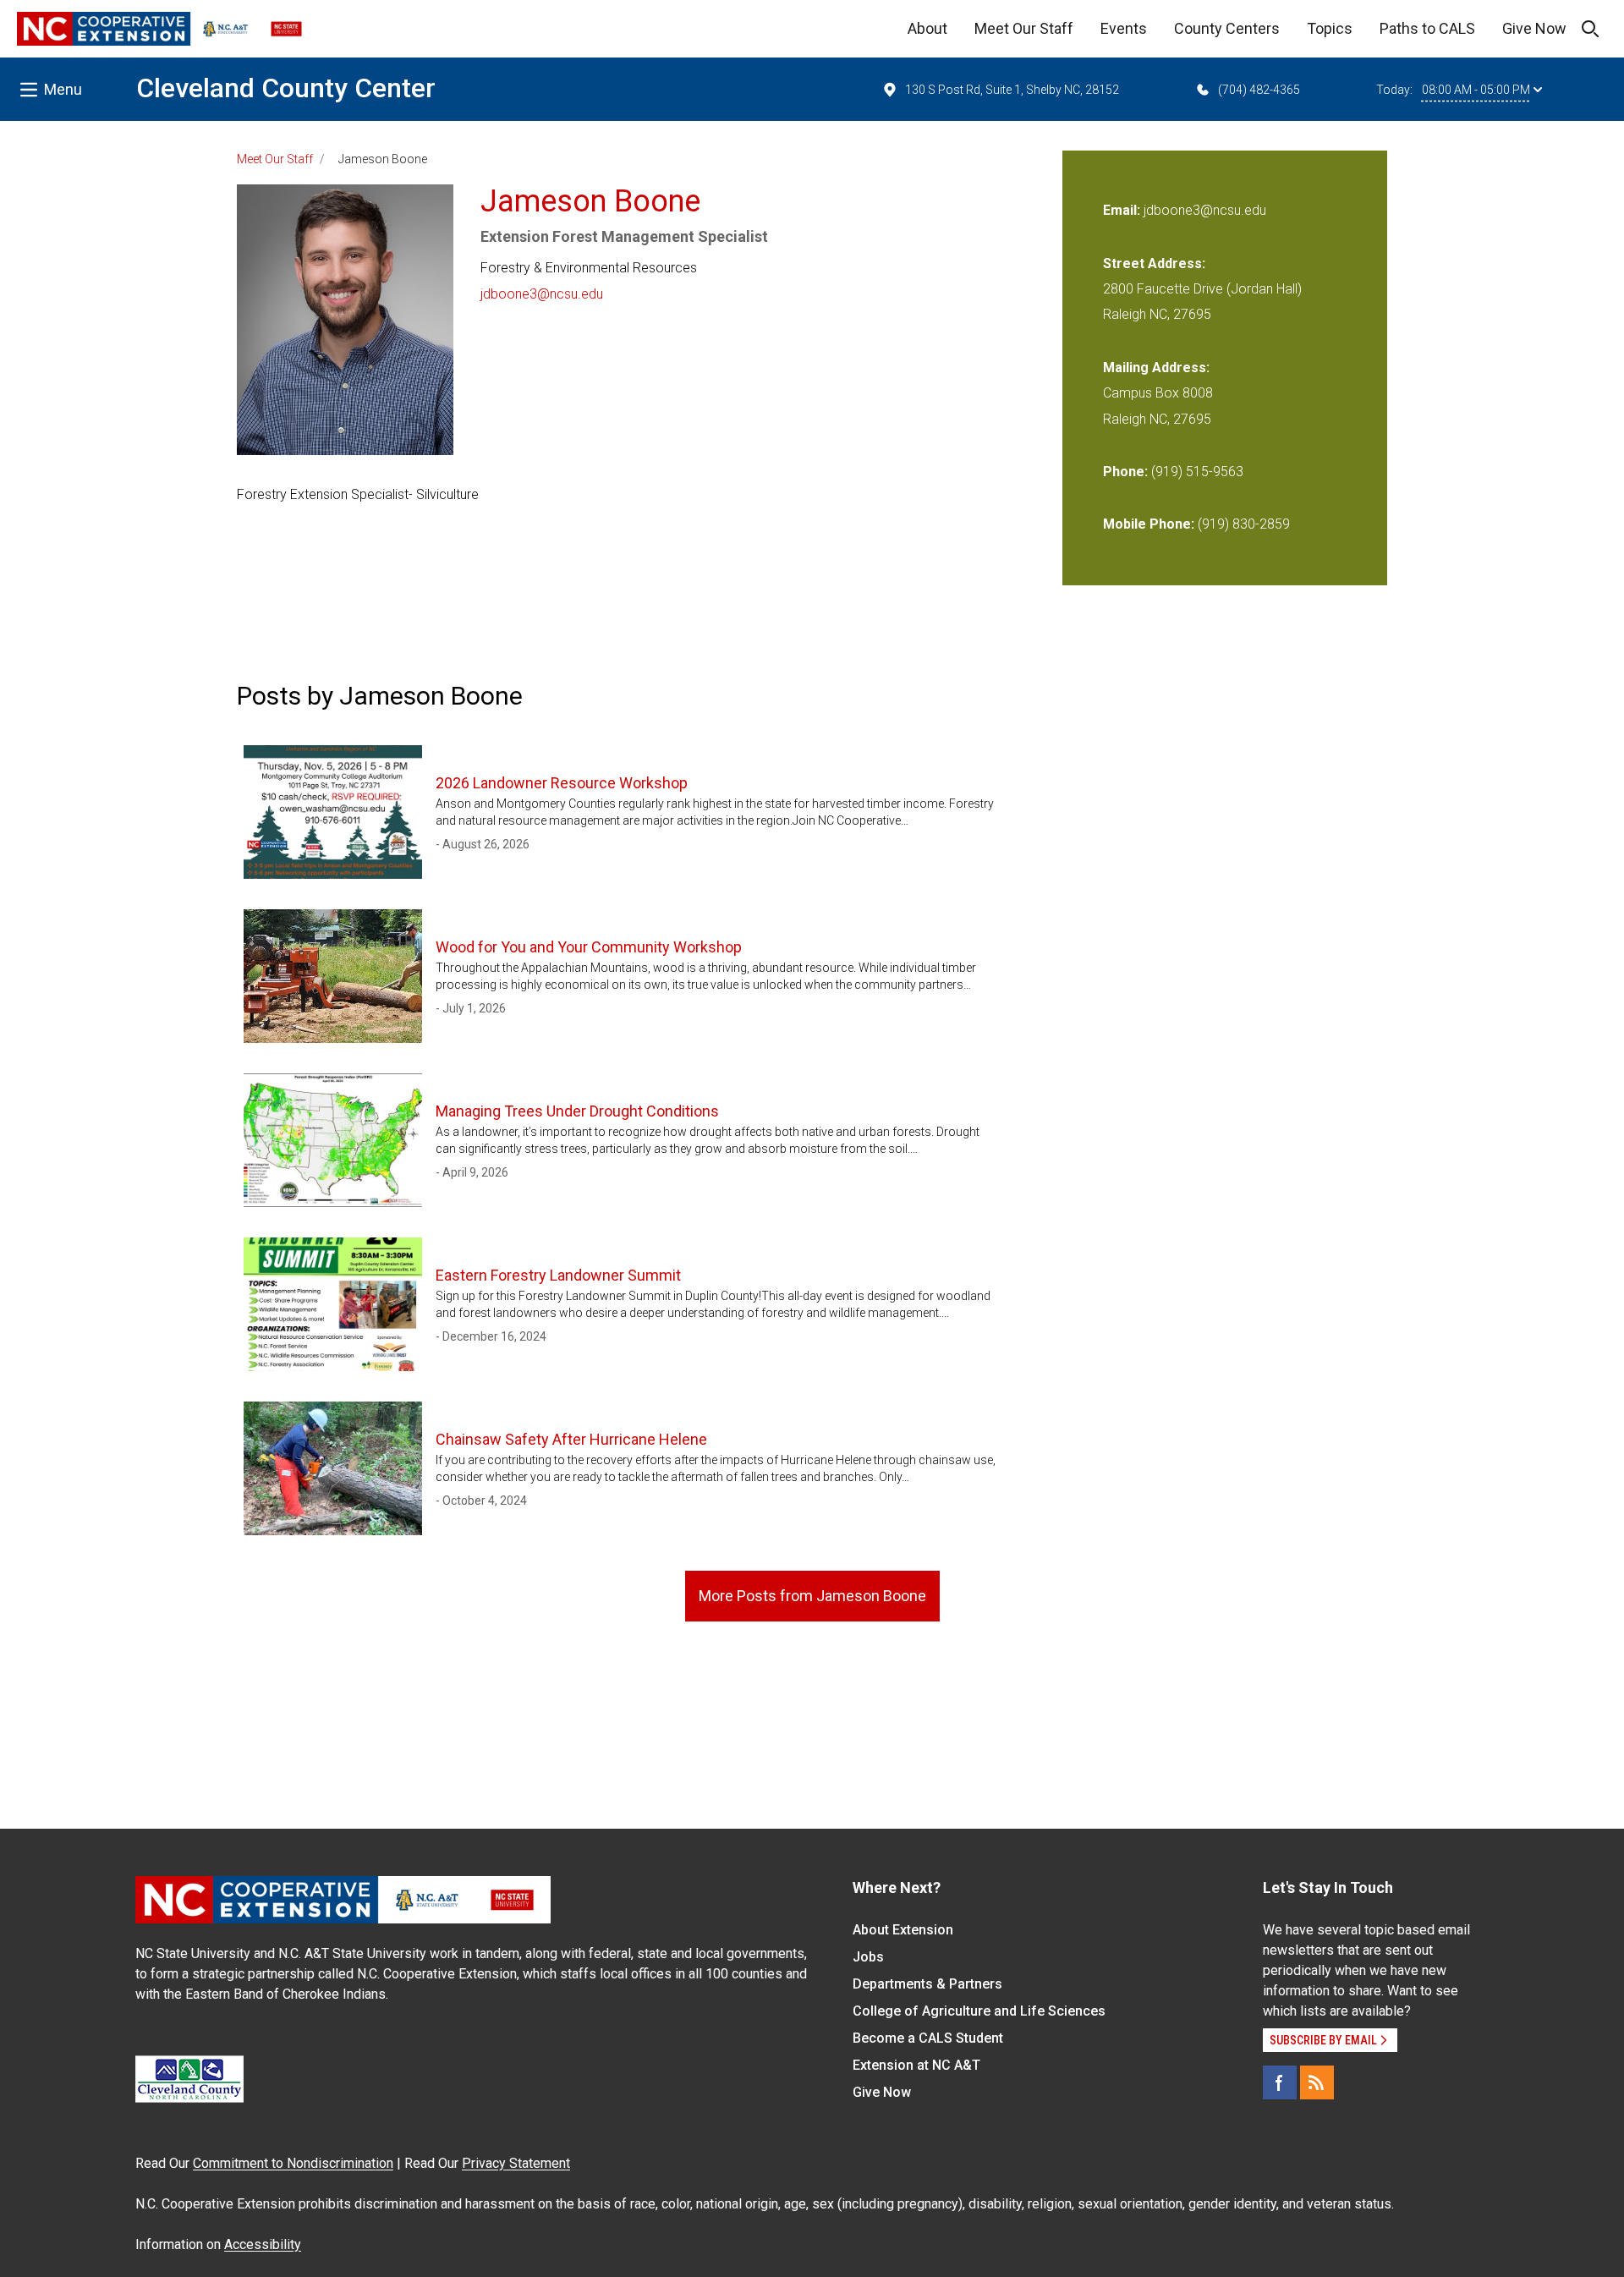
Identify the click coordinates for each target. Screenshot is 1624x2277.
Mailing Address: (1156, 368)
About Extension (903, 1930)
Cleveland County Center (286, 88)
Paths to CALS (1427, 28)
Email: (1123, 210)
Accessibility (263, 2244)
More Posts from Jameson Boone (812, 1596)
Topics (1330, 28)
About (927, 28)
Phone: (1125, 472)
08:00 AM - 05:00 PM (1476, 90)
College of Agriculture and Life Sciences (979, 2011)
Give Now (1534, 28)
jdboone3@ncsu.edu (542, 294)
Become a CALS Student (928, 2038)
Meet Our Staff (1024, 28)
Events (1124, 28)
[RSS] (1317, 2082)
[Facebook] (1280, 2082)
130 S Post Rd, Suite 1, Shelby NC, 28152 (1012, 90)
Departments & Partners (927, 1984)
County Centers (1227, 28)
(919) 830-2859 (1244, 524)
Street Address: (1154, 263)
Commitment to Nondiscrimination (293, 2163)
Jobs (868, 1957)
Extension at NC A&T (916, 2065)
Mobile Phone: (1149, 524)
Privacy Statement (516, 2163)
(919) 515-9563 (1197, 472)
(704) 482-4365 (1259, 90)
